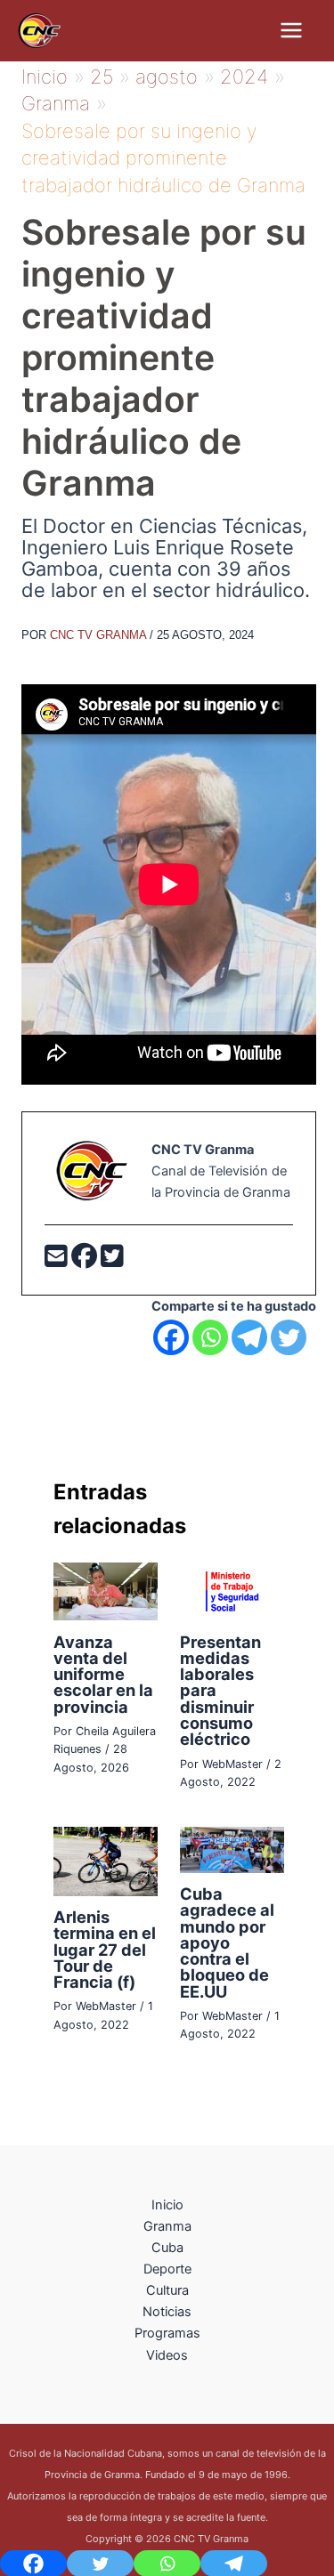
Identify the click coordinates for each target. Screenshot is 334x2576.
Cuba (167, 2248)
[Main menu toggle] (291, 30)
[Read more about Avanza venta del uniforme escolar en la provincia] (106, 1590)
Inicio (167, 2205)
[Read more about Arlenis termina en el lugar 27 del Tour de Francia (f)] (106, 1861)
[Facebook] (86, 1261)
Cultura (167, 2290)
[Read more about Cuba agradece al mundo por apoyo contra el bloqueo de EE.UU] (232, 1849)
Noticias (167, 2312)
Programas (167, 2333)
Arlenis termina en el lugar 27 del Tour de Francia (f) (105, 1949)
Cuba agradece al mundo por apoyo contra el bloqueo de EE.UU (227, 1942)
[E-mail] (58, 1261)
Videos (167, 2355)
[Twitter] (112, 1261)
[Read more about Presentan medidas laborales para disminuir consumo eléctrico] (232, 1590)
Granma (167, 2226)
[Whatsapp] (210, 1337)
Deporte (167, 2269)
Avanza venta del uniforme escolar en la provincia (103, 1674)
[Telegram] (249, 1337)
